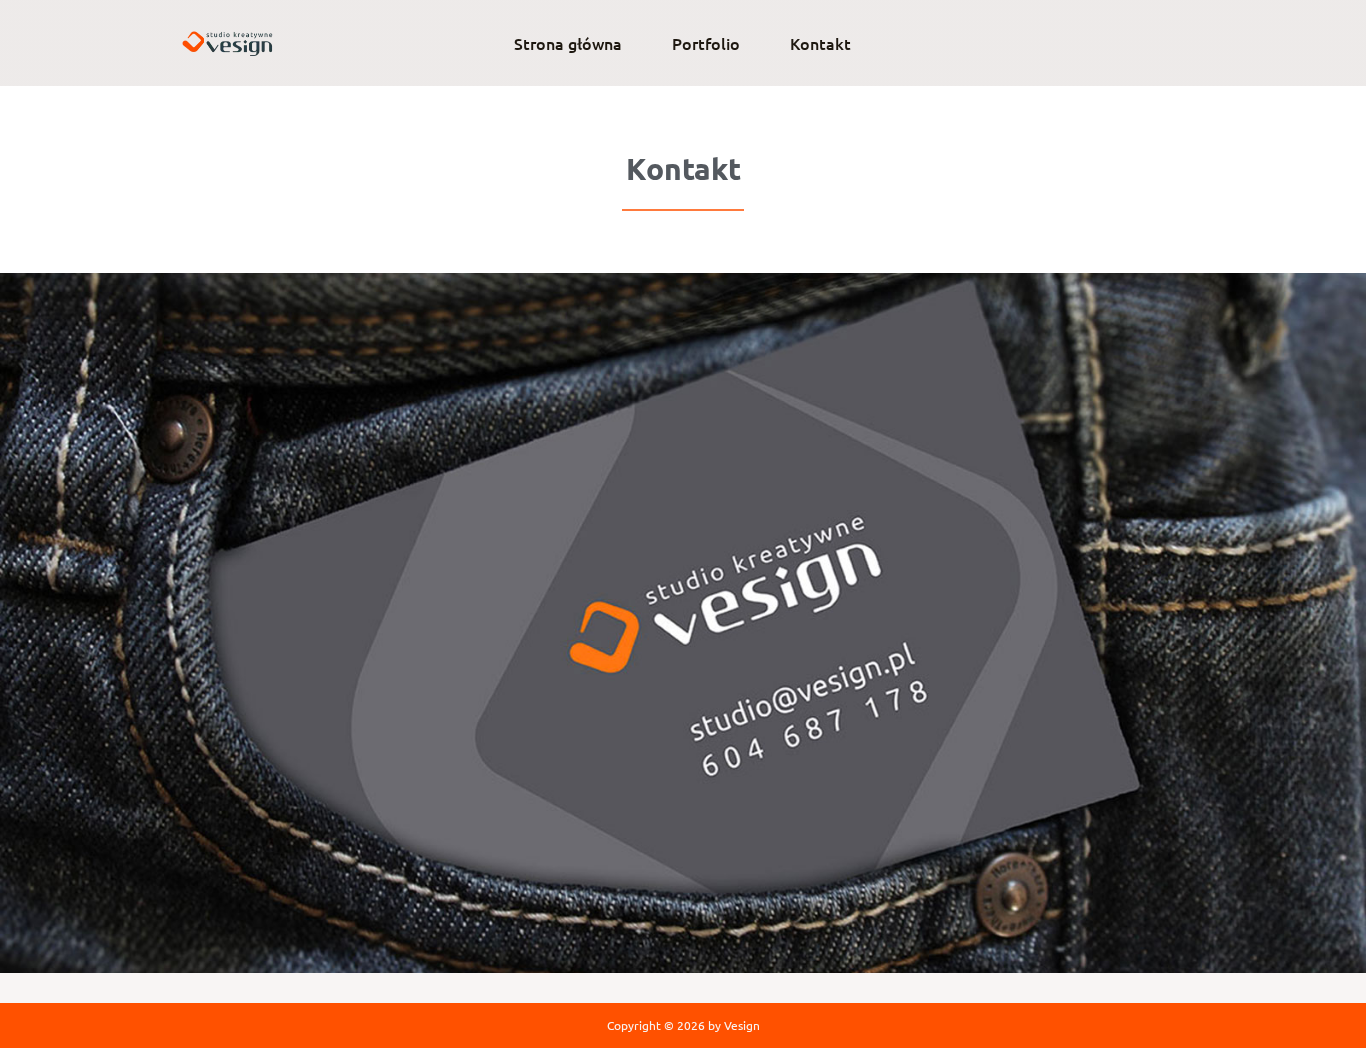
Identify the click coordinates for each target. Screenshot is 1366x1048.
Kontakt (820, 43)
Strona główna (568, 43)
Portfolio (706, 43)
